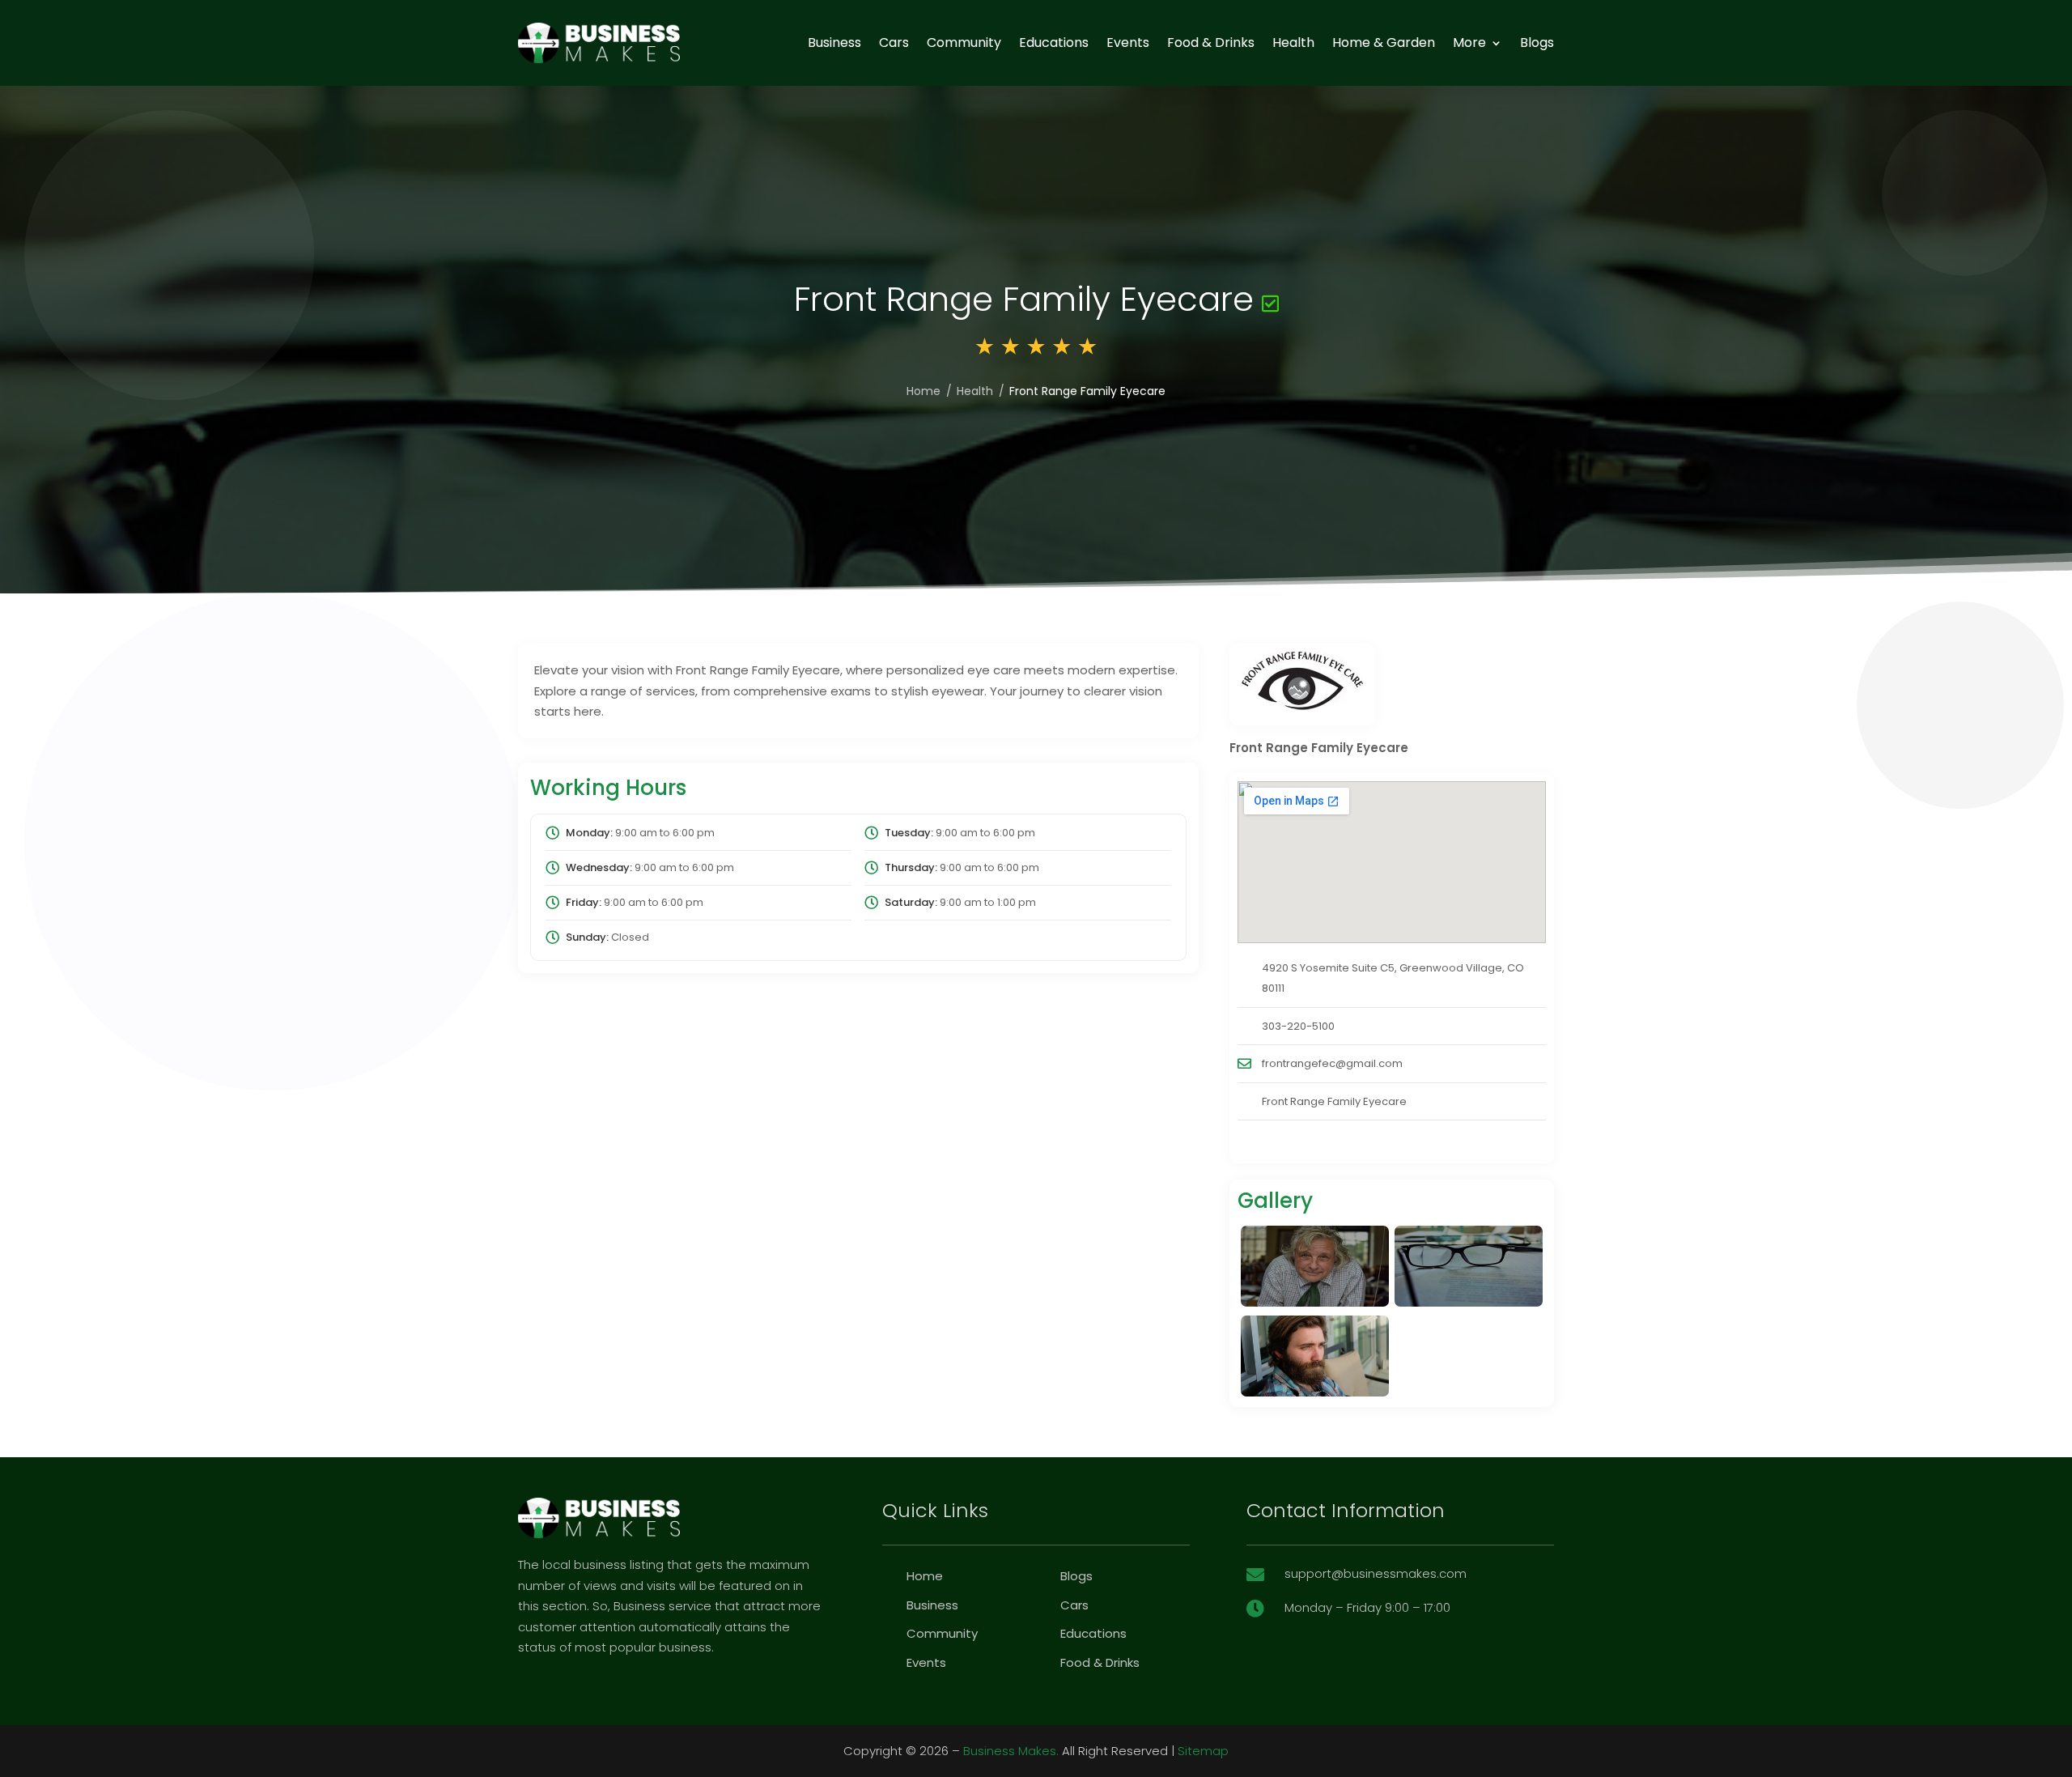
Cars (894, 43)
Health (1293, 43)
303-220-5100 (1298, 1026)
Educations (1054, 43)
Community (964, 43)
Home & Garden (1384, 43)
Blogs (1537, 43)
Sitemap (1203, 1751)
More (1469, 43)
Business (834, 43)
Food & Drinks (1211, 43)
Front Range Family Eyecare (1334, 1101)
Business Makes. (1011, 1751)
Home (923, 391)
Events (1128, 43)
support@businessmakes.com (1376, 1573)
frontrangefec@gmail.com (1332, 1063)
